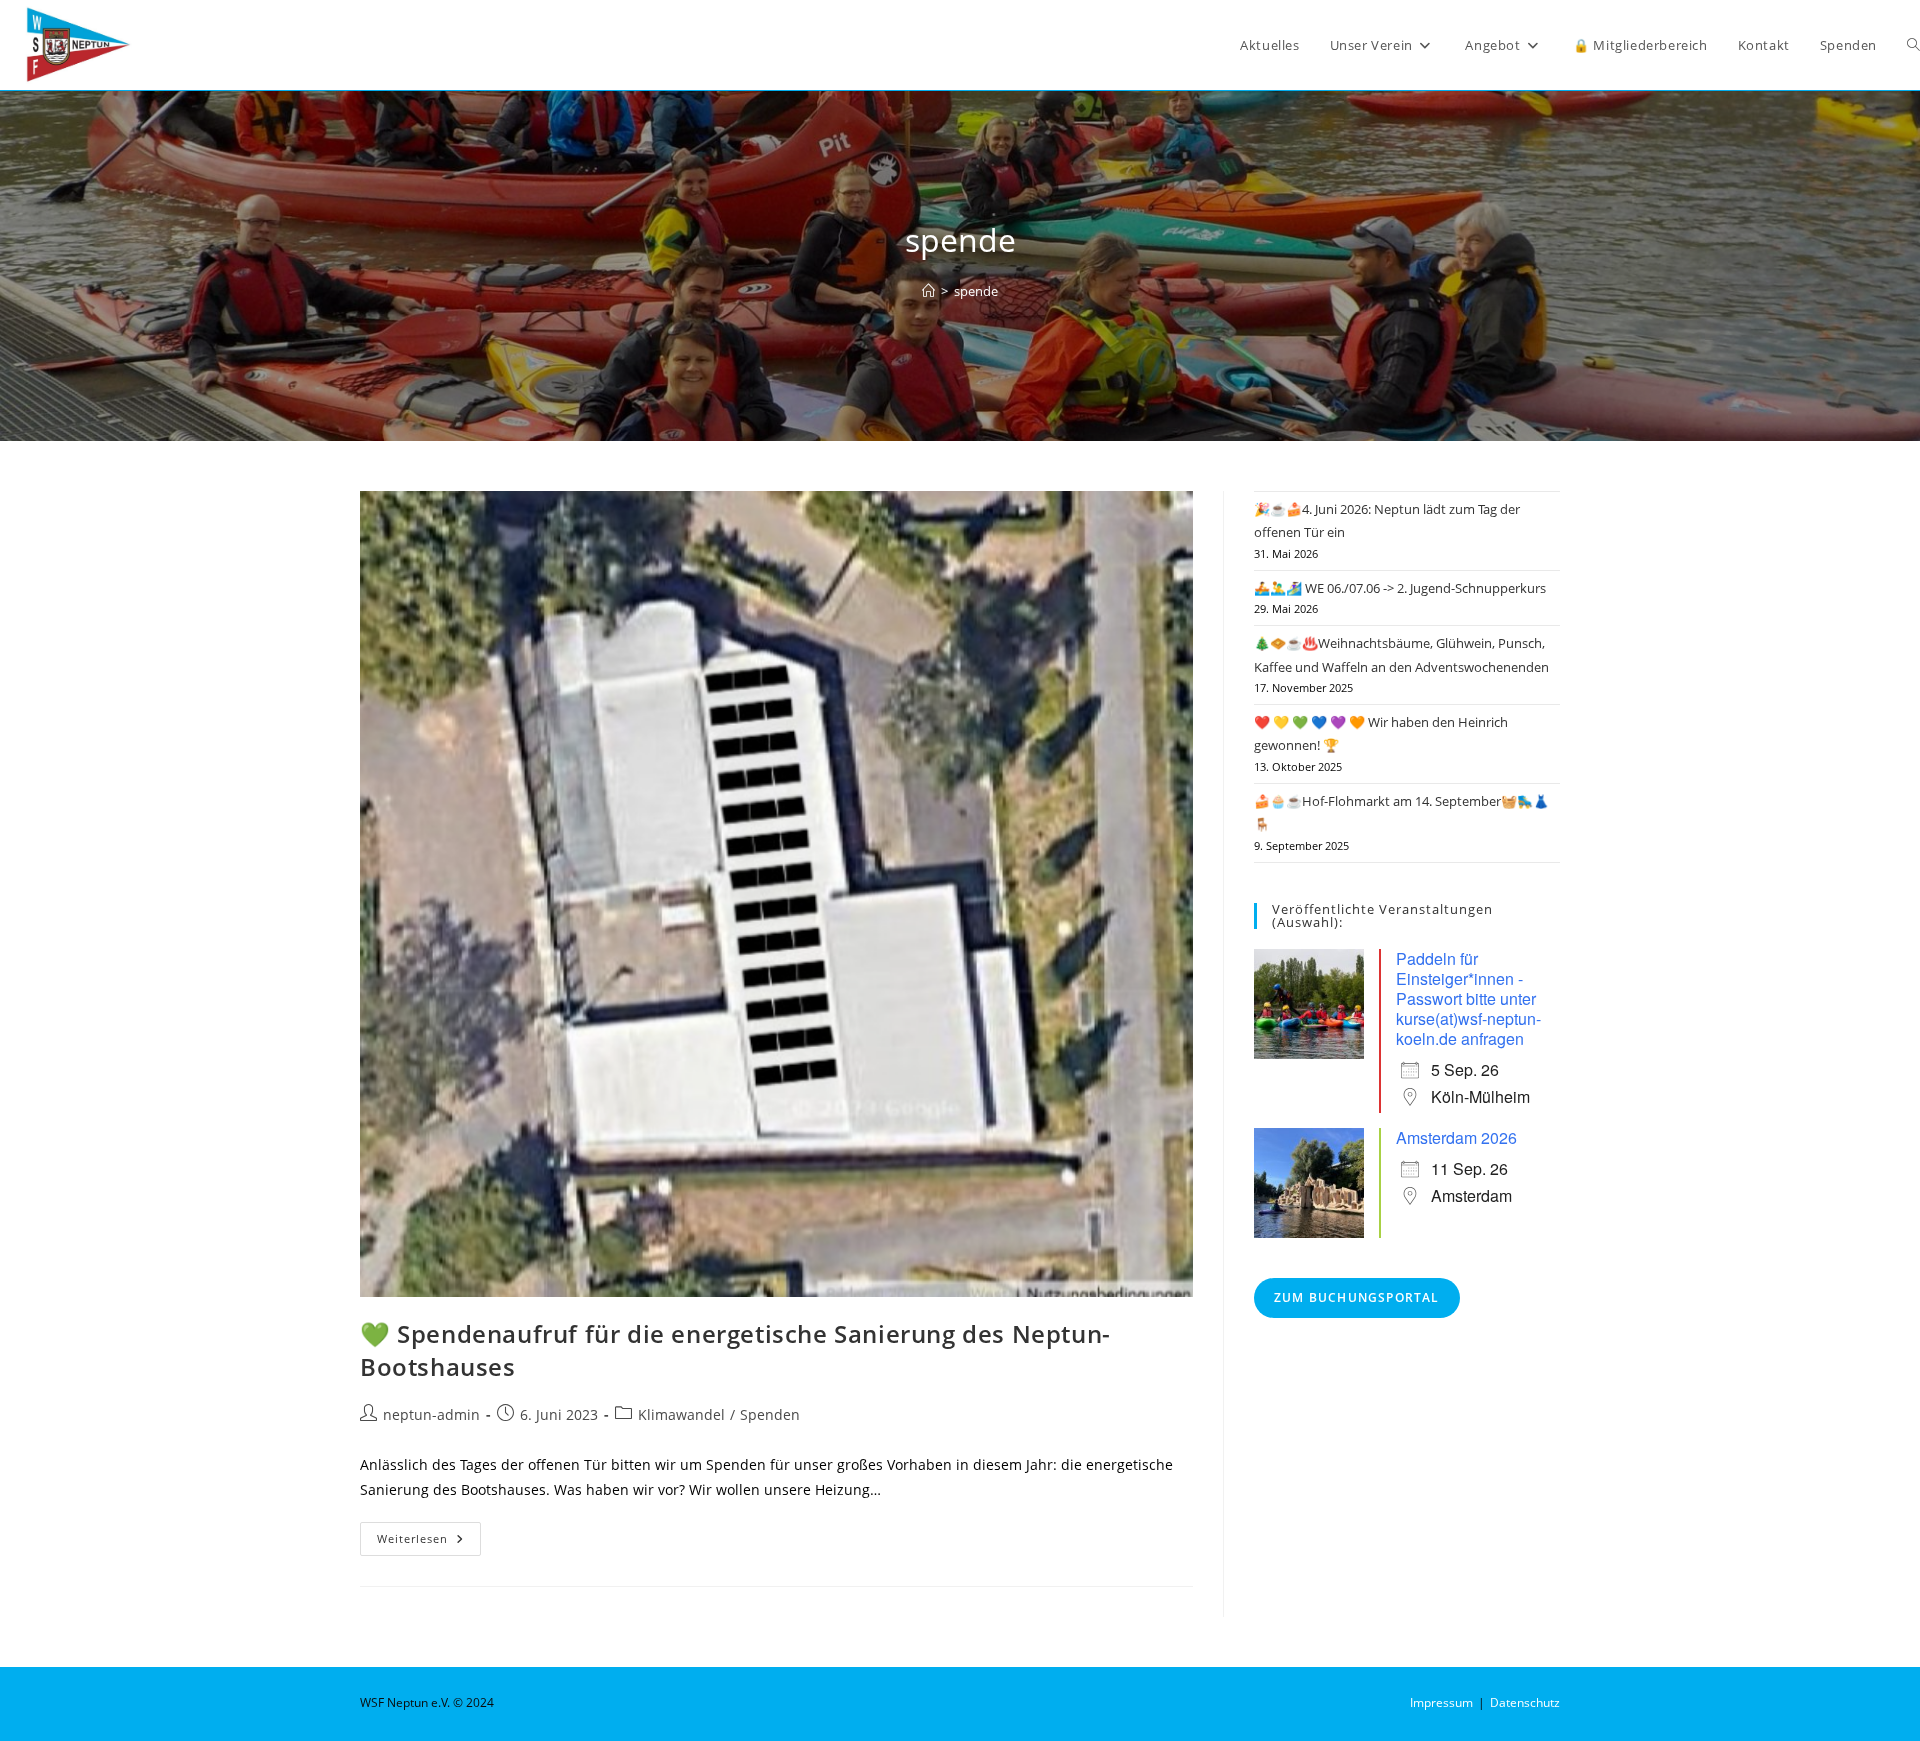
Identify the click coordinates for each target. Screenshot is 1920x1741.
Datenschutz (1525, 1702)
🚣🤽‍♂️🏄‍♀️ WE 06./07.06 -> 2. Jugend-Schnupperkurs (1400, 588)
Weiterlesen (429, 1542)
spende (976, 291)
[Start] (928, 291)
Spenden (770, 1414)
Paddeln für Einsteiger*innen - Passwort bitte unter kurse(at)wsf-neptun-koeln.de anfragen (1468, 998)
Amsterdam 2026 (1456, 1137)
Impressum (1441, 1702)
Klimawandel (681, 1414)
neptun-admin (431, 1414)
